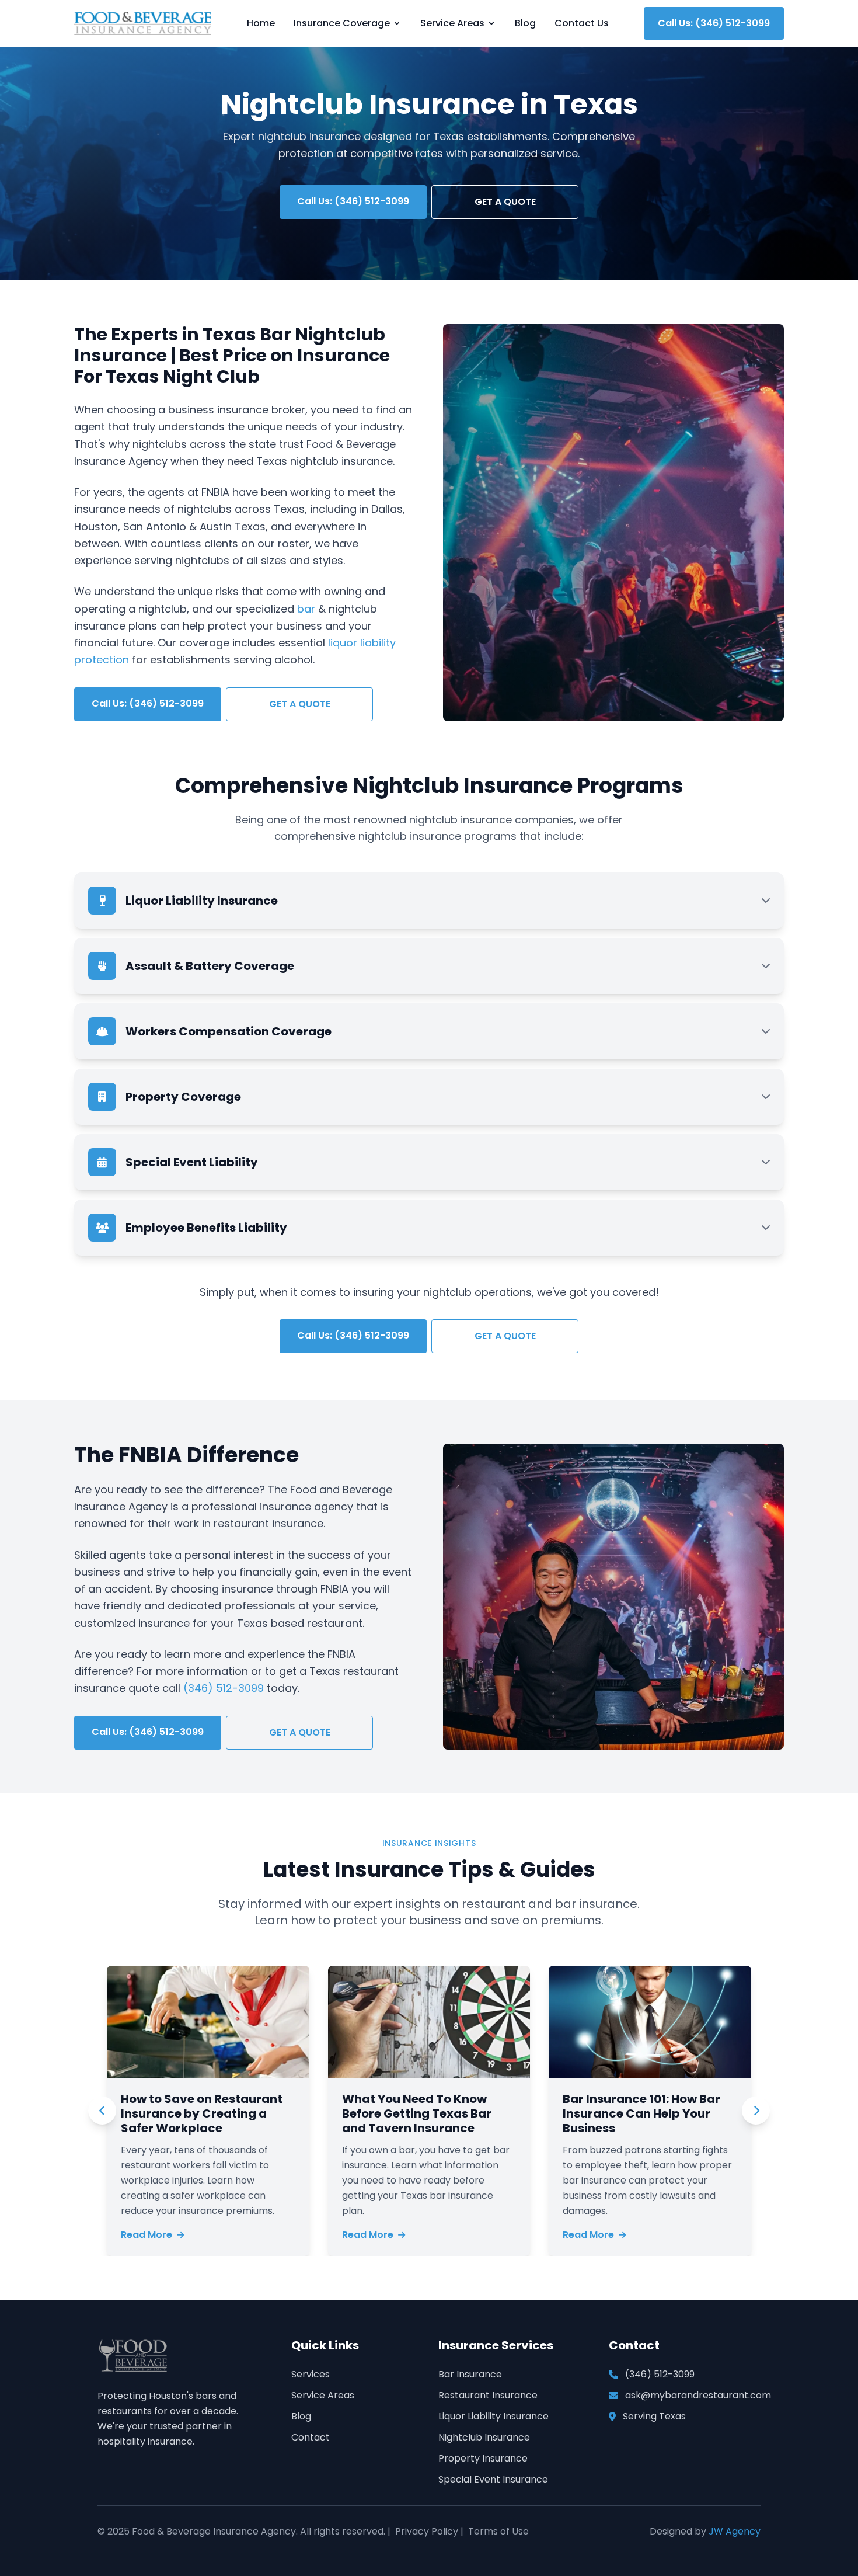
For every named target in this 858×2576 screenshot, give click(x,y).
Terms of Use (498, 2531)
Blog (525, 23)
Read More (147, 2235)
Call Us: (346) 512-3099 (714, 23)
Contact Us (582, 23)
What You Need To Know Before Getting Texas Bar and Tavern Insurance (417, 2113)
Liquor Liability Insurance (493, 2416)
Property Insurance (483, 2458)
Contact (311, 2437)
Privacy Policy (427, 2531)
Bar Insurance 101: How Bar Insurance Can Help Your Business (641, 2113)
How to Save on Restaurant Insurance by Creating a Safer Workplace (202, 2113)
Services (311, 2374)
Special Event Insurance (493, 2479)
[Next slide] (756, 2111)
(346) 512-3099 (224, 1688)
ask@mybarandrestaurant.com (698, 2395)
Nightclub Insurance (484, 2437)
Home (261, 23)
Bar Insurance (470, 2374)
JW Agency (735, 2531)
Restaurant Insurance (488, 2395)
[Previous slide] (102, 2111)
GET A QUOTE (505, 202)
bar (306, 609)
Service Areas (452, 23)
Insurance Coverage (342, 23)
